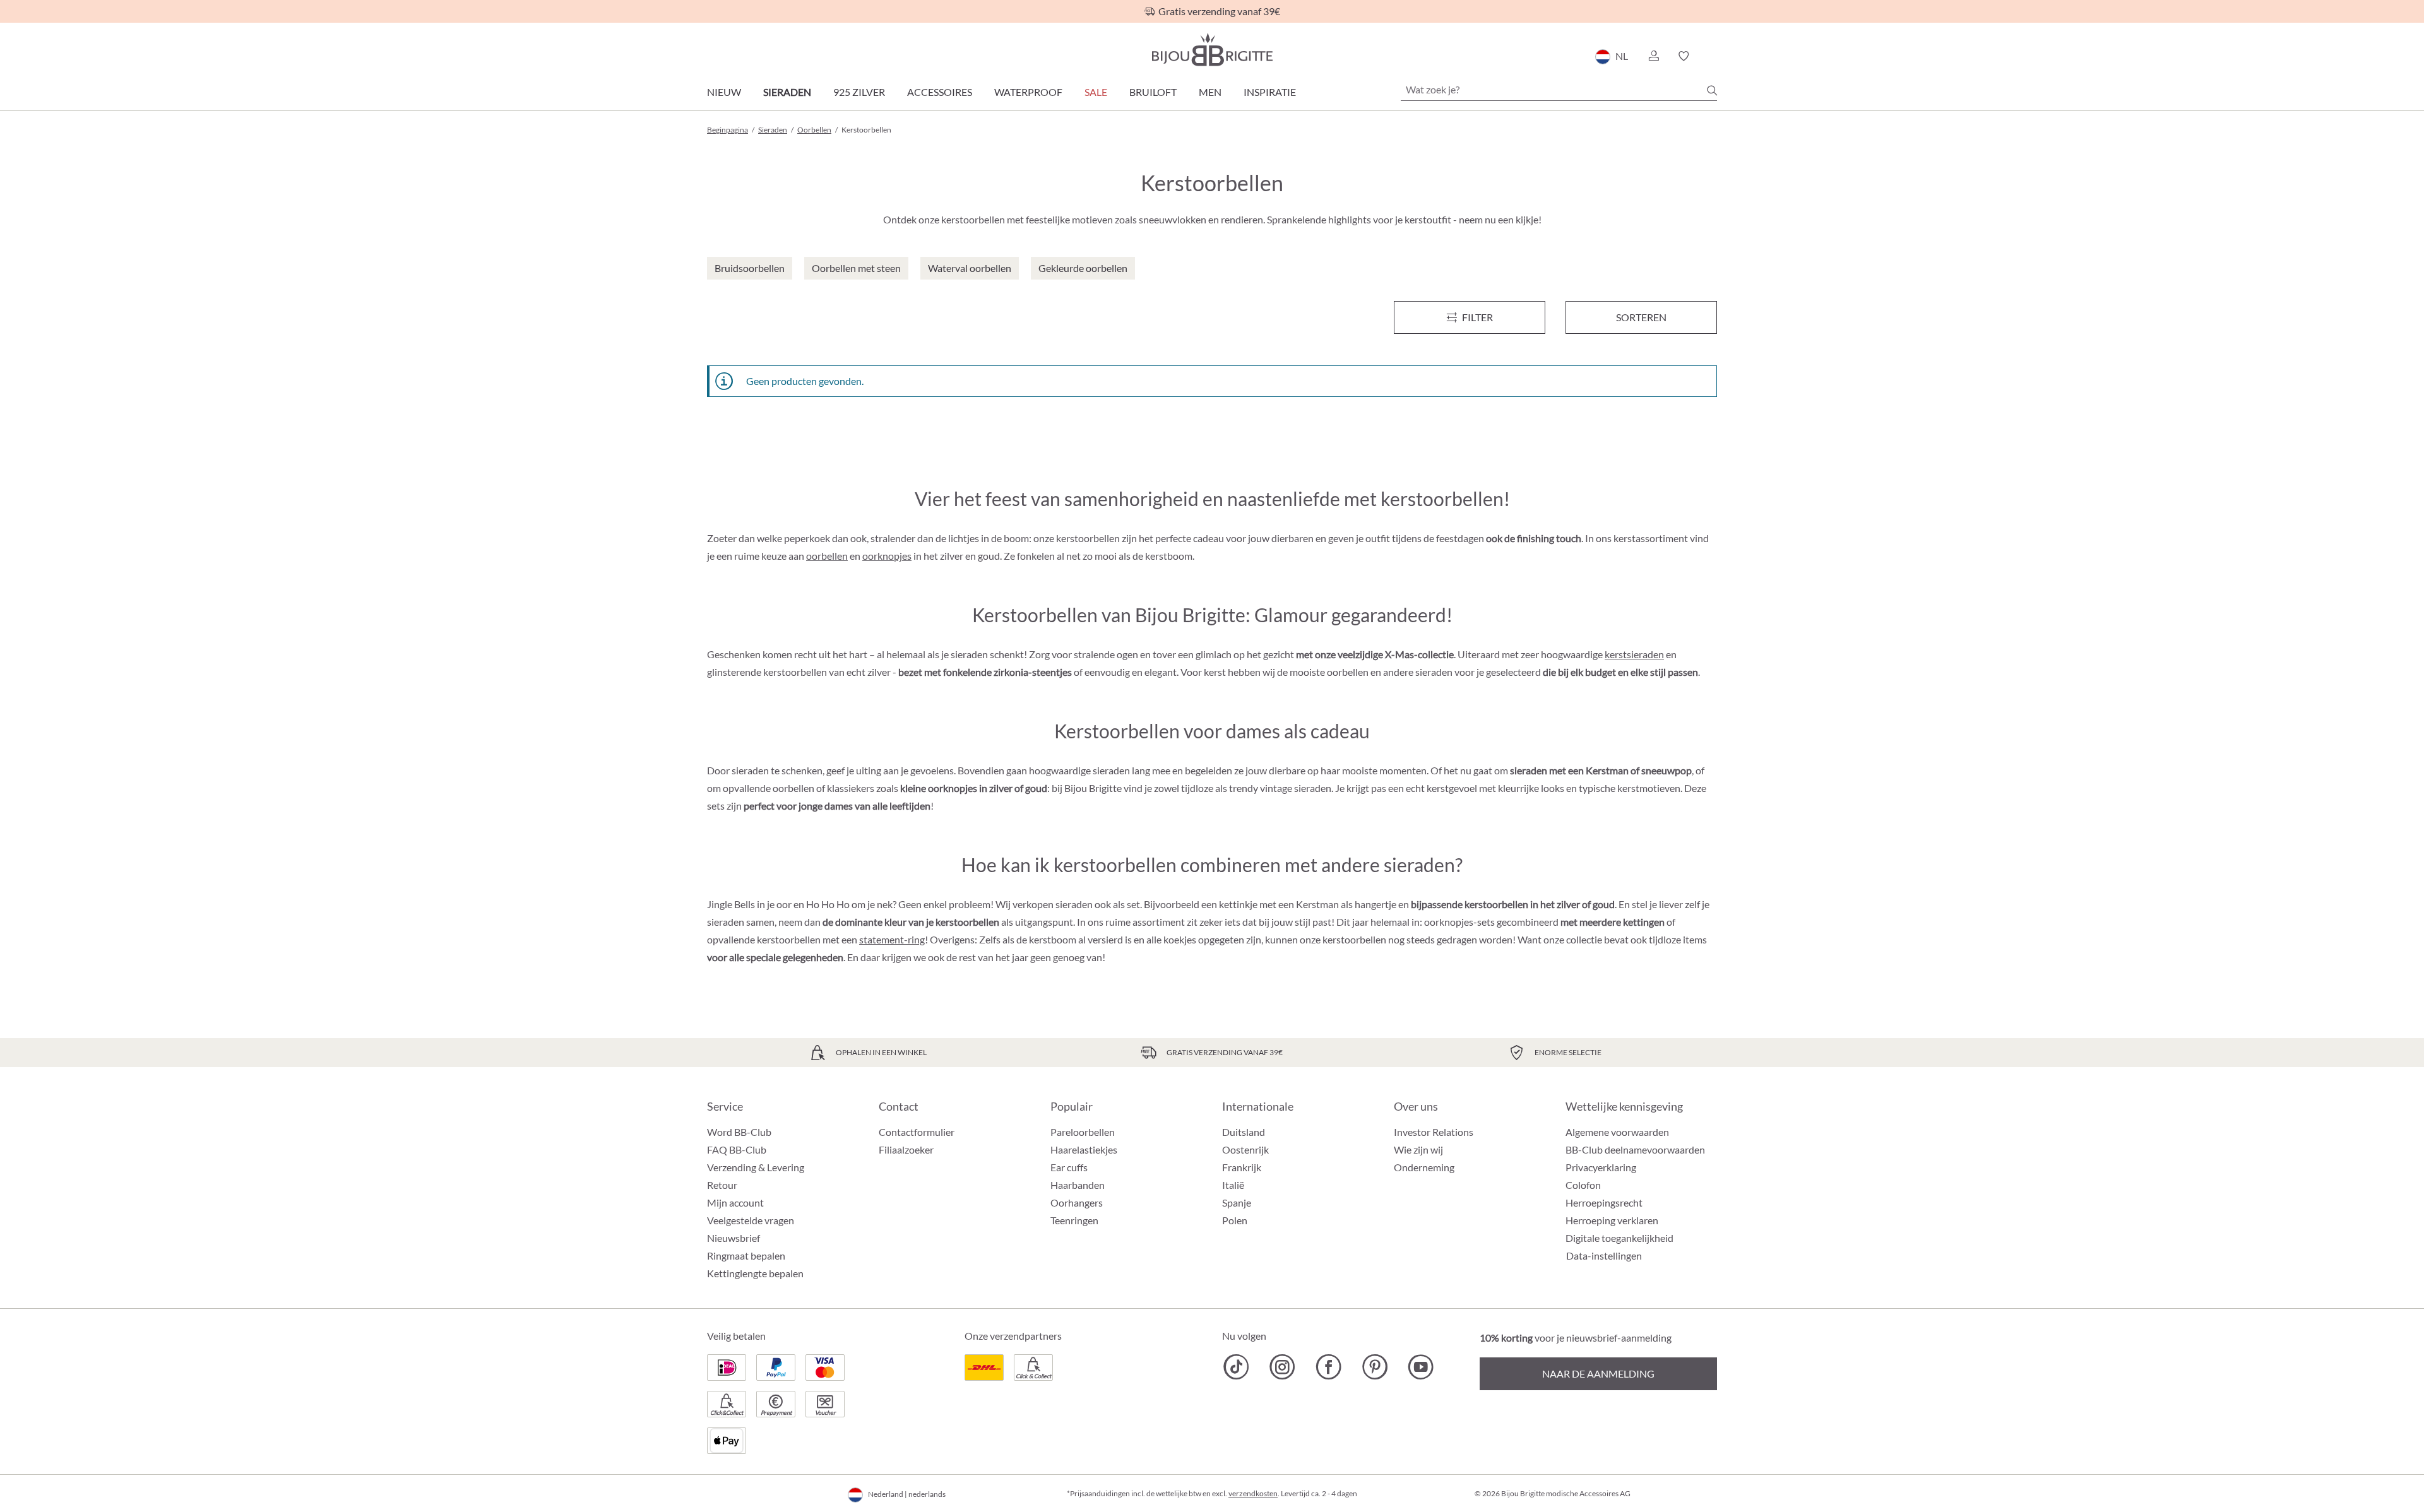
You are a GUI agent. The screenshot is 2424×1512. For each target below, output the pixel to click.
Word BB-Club (739, 1132)
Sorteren (1641, 317)
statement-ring (892, 939)
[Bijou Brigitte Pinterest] (1375, 1367)
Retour (722, 1185)
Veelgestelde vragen (751, 1220)
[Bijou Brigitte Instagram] (1282, 1367)
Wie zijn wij (1418, 1149)
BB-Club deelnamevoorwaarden (1635, 1149)
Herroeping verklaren (1612, 1220)
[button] (1653, 56)
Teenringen (1074, 1220)
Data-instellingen (1604, 1256)
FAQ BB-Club (737, 1149)
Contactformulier (917, 1132)
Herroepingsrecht (1604, 1202)
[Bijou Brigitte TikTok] (1236, 1367)
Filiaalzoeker (906, 1149)
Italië (1233, 1185)
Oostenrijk (1245, 1149)
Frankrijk (1242, 1167)
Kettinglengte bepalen (755, 1273)
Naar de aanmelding (1598, 1373)
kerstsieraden (1634, 654)
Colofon (1583, 1185)
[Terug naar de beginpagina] (1212, 50)
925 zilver (859, 92)
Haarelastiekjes (1084, 1149)
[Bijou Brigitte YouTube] (1421, 1367)
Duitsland (1244, 1132)
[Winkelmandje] (1713, 56)
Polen (1235, 1220)
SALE (1096, 92)
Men (1210, 92)
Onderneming (1424, 1167)
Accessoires (940, 92)
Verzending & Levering (756, 1167)
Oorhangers (1077, 1202)
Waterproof (1028, 92)
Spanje (1237, 1202)
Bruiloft (1153, 92)
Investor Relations (1434, 1132)
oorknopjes (887, 556)
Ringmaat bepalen (746, 1255)
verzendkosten (1253, 1493)
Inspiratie (1270, 92)
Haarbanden (1078, 1185)
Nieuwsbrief (734, 1238)
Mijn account (735, 1202)
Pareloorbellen (1083, 1132)
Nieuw (724, 92)
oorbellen (827, 556)
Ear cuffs (1069, 1167)
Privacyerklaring (1601, 1167)
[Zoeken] (1712, 90)
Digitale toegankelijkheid (1619, 1238)
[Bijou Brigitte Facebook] (1328, 1367)
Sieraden (787, 92)
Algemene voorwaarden (1617, 1132)
